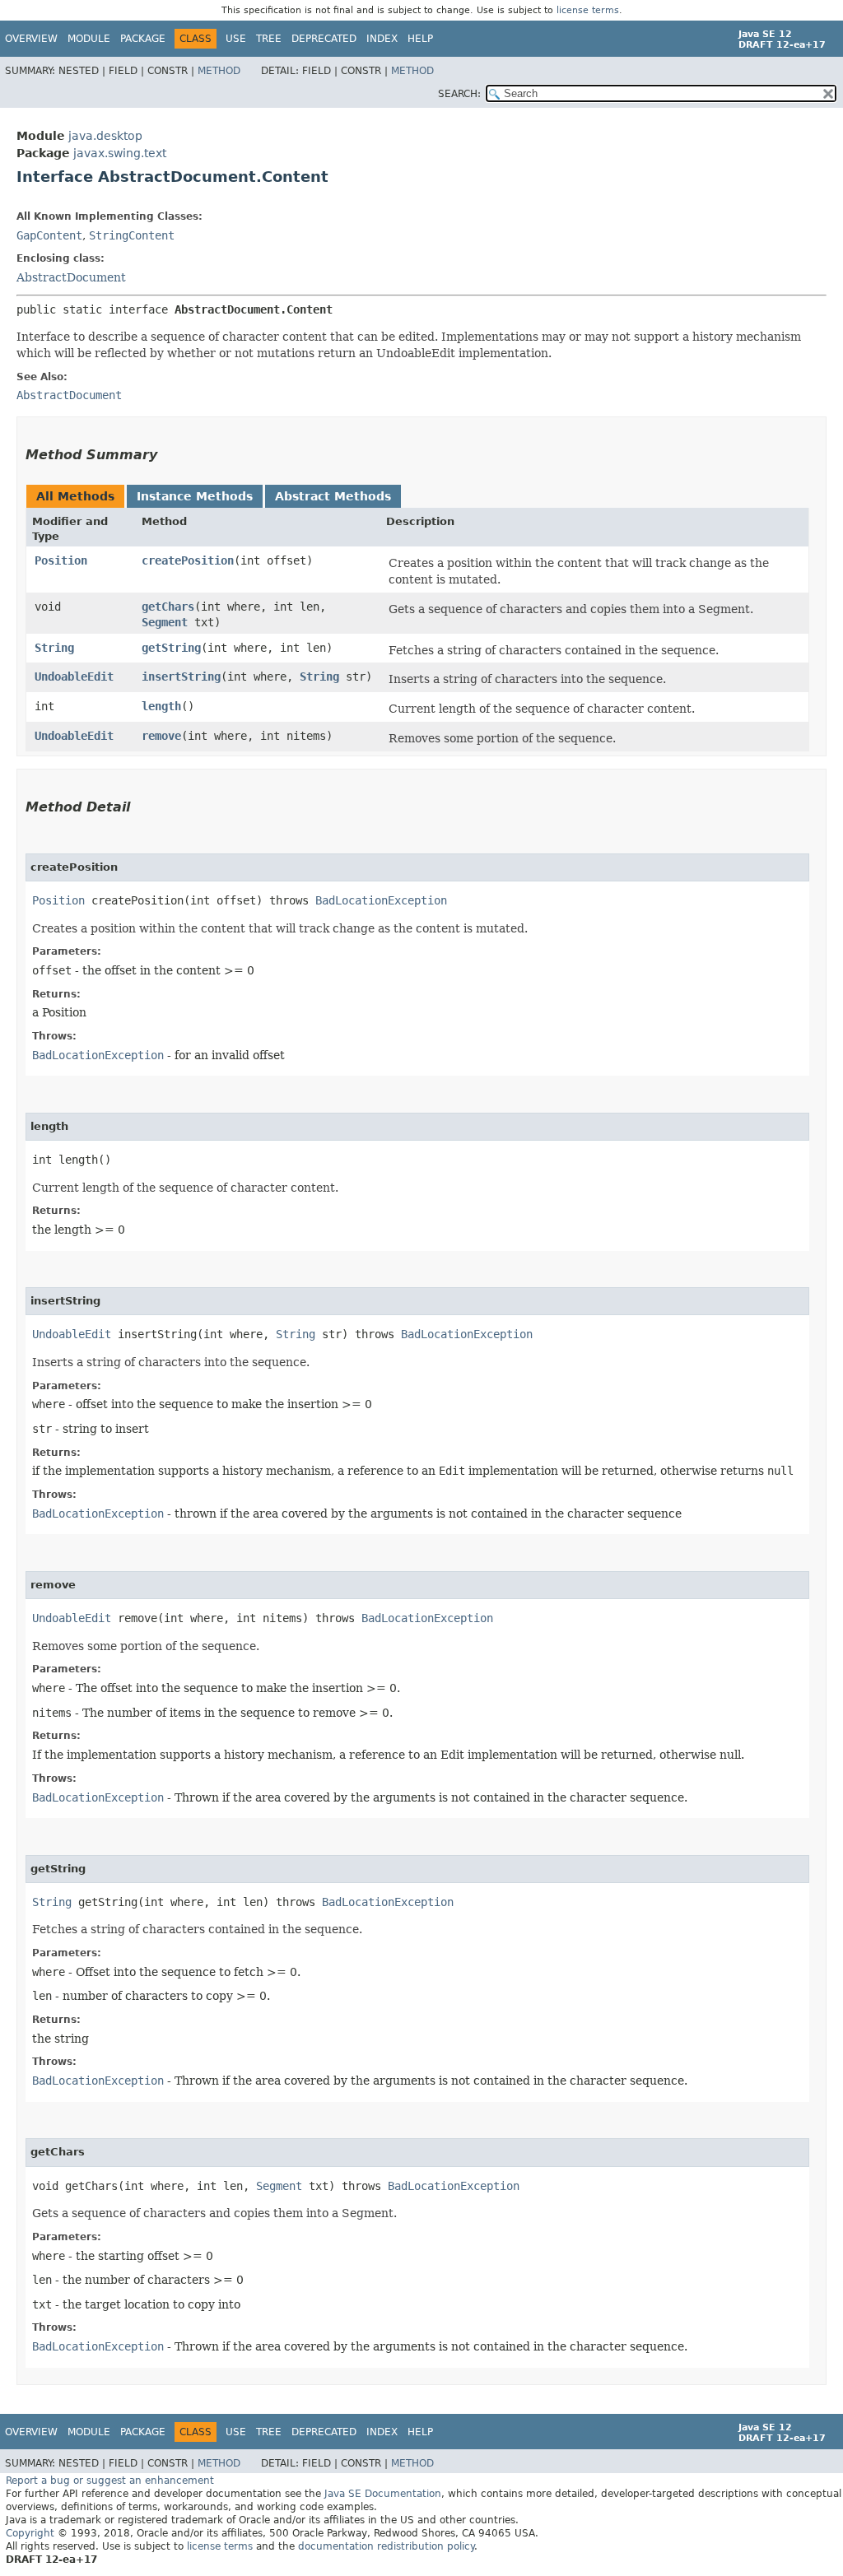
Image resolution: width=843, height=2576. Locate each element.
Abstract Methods (333, 496)
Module (89, 39)
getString (171, 648)
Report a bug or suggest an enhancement (110, 2481)
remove (161, 736)
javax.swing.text (120, 153)
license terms (588, 10)
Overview (31, 39)
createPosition (188, 560)
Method (219, 71)
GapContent (49, 235)
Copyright (30, 2533)
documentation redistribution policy (386, 2546)
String (54, 648)
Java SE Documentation (383, 2494)
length (161, 706)
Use (236, 39)
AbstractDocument (71, 277)
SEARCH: (459, 94)
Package (143, 39)
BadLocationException (381, 900)
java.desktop (105, 136)
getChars (168, 607)
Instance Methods (195, 496)
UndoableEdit (74, 677)
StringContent (132, 235)
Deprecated (324, 39)
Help (420, 39)
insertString (181, 677)
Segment (165, 622)
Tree (269, 39)
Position (61, 560)
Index (382, 39)
